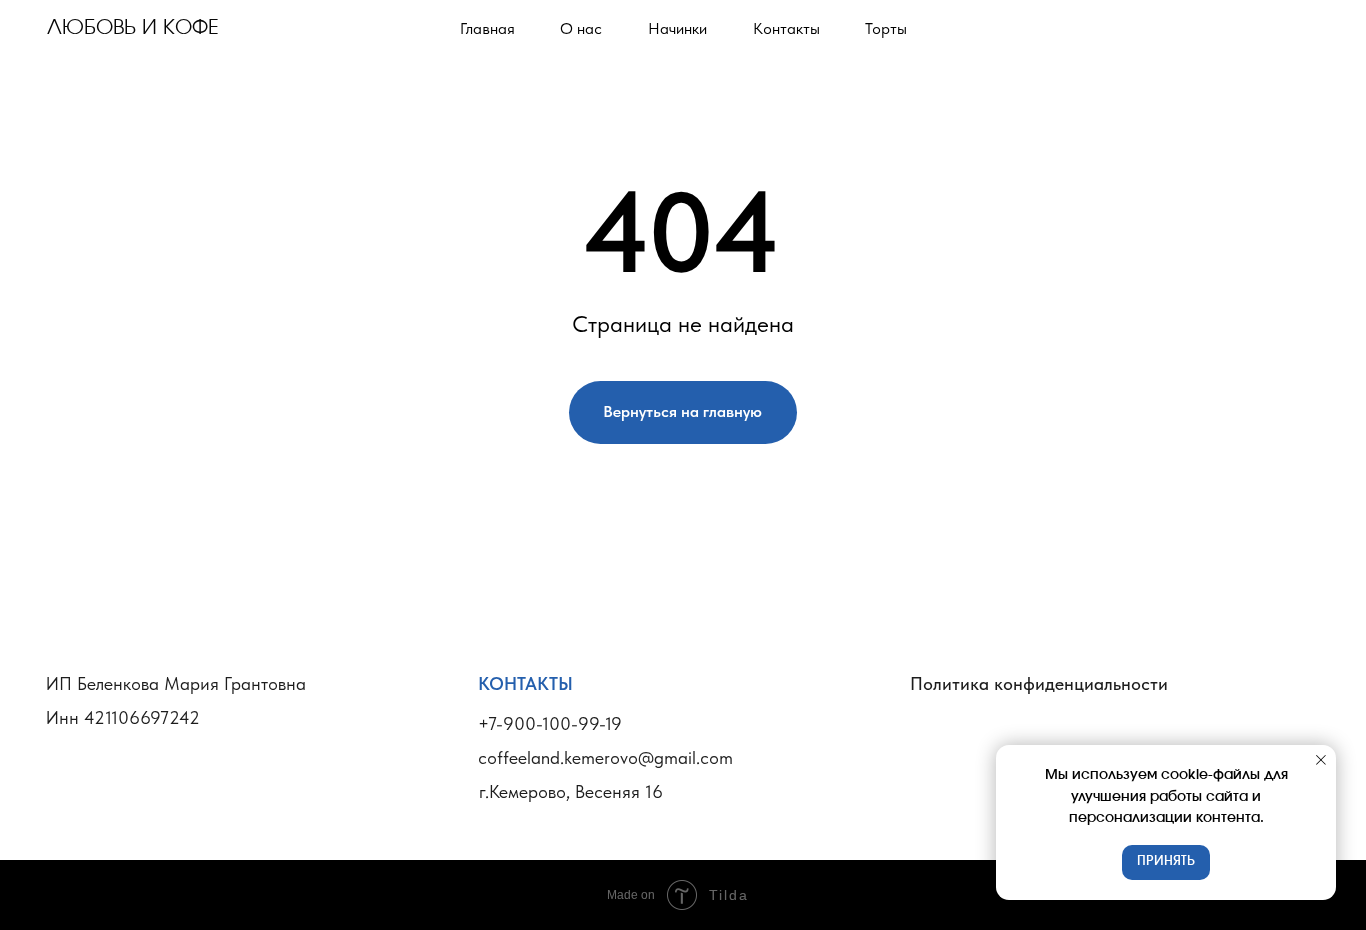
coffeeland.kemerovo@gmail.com (605, 758)
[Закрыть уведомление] (1321, 760)
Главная (487, 28)
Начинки (677, 28)
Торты (886, 28)
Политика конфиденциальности (1039, 684)
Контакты (786, 28)
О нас (581, 28)
